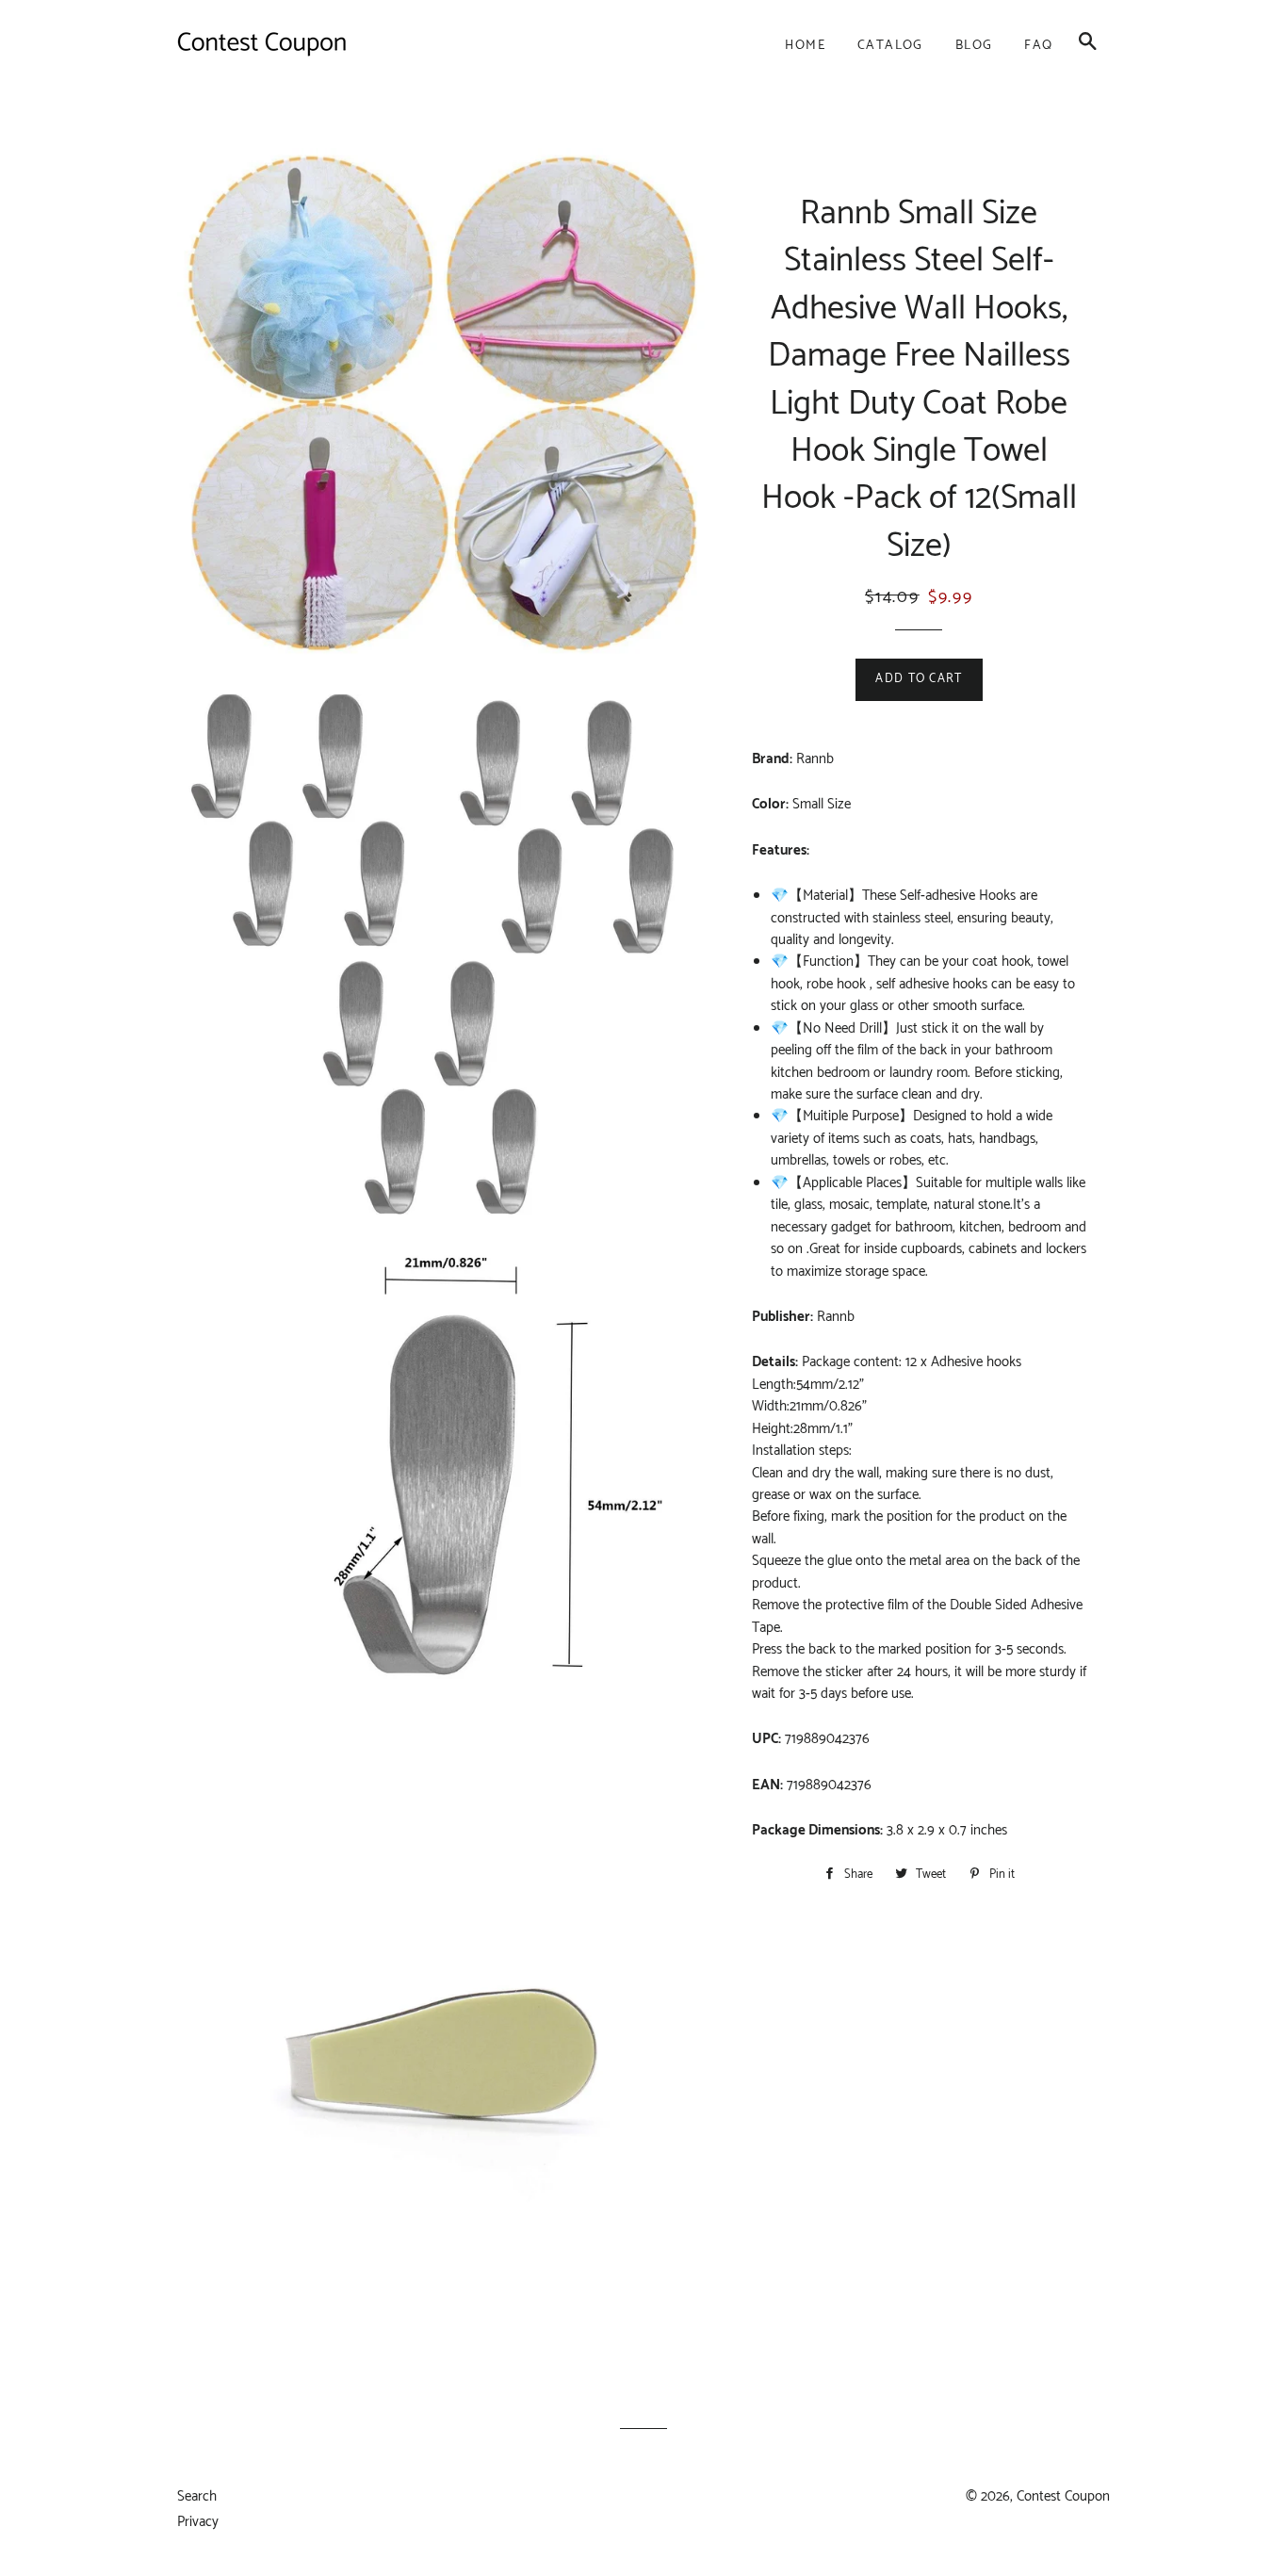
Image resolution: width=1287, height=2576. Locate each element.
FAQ (1038, 46)
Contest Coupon (1063, 2496)
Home (805, 46)
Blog (974, 46)
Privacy (198, 2522)
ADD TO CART (919, 679)
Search (197, 2496)
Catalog (890, 46)
